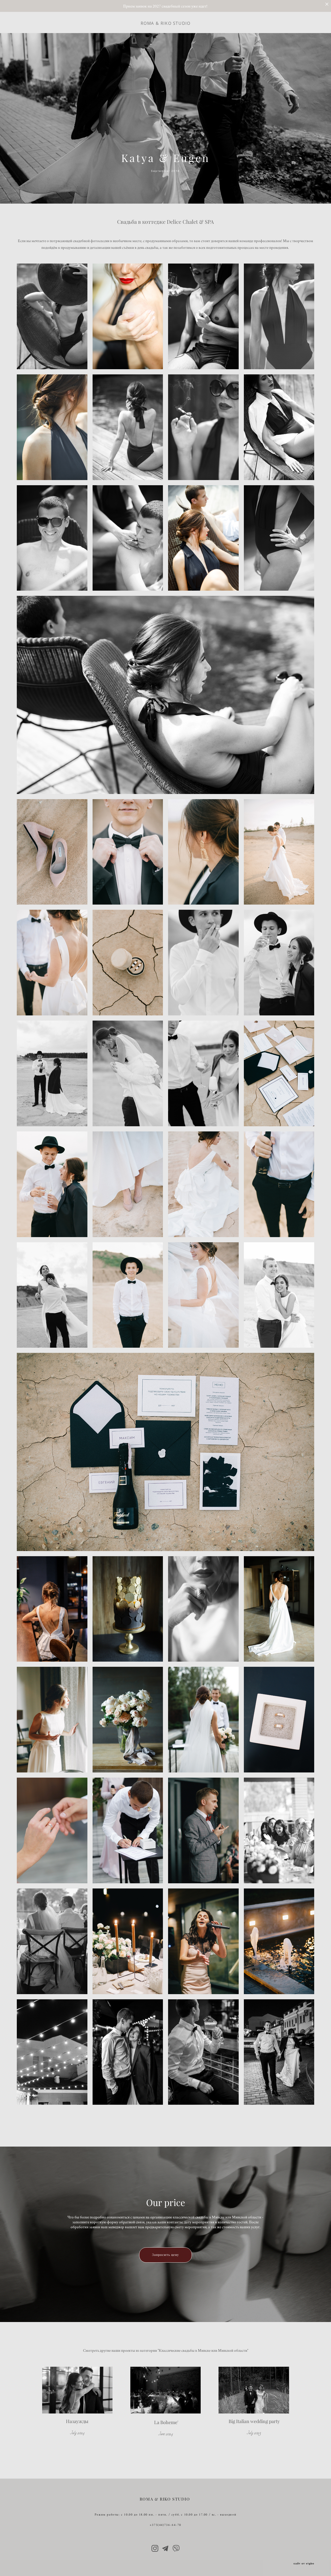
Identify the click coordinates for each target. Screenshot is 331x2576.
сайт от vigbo (304, 2564)
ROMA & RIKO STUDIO (166, 23)
